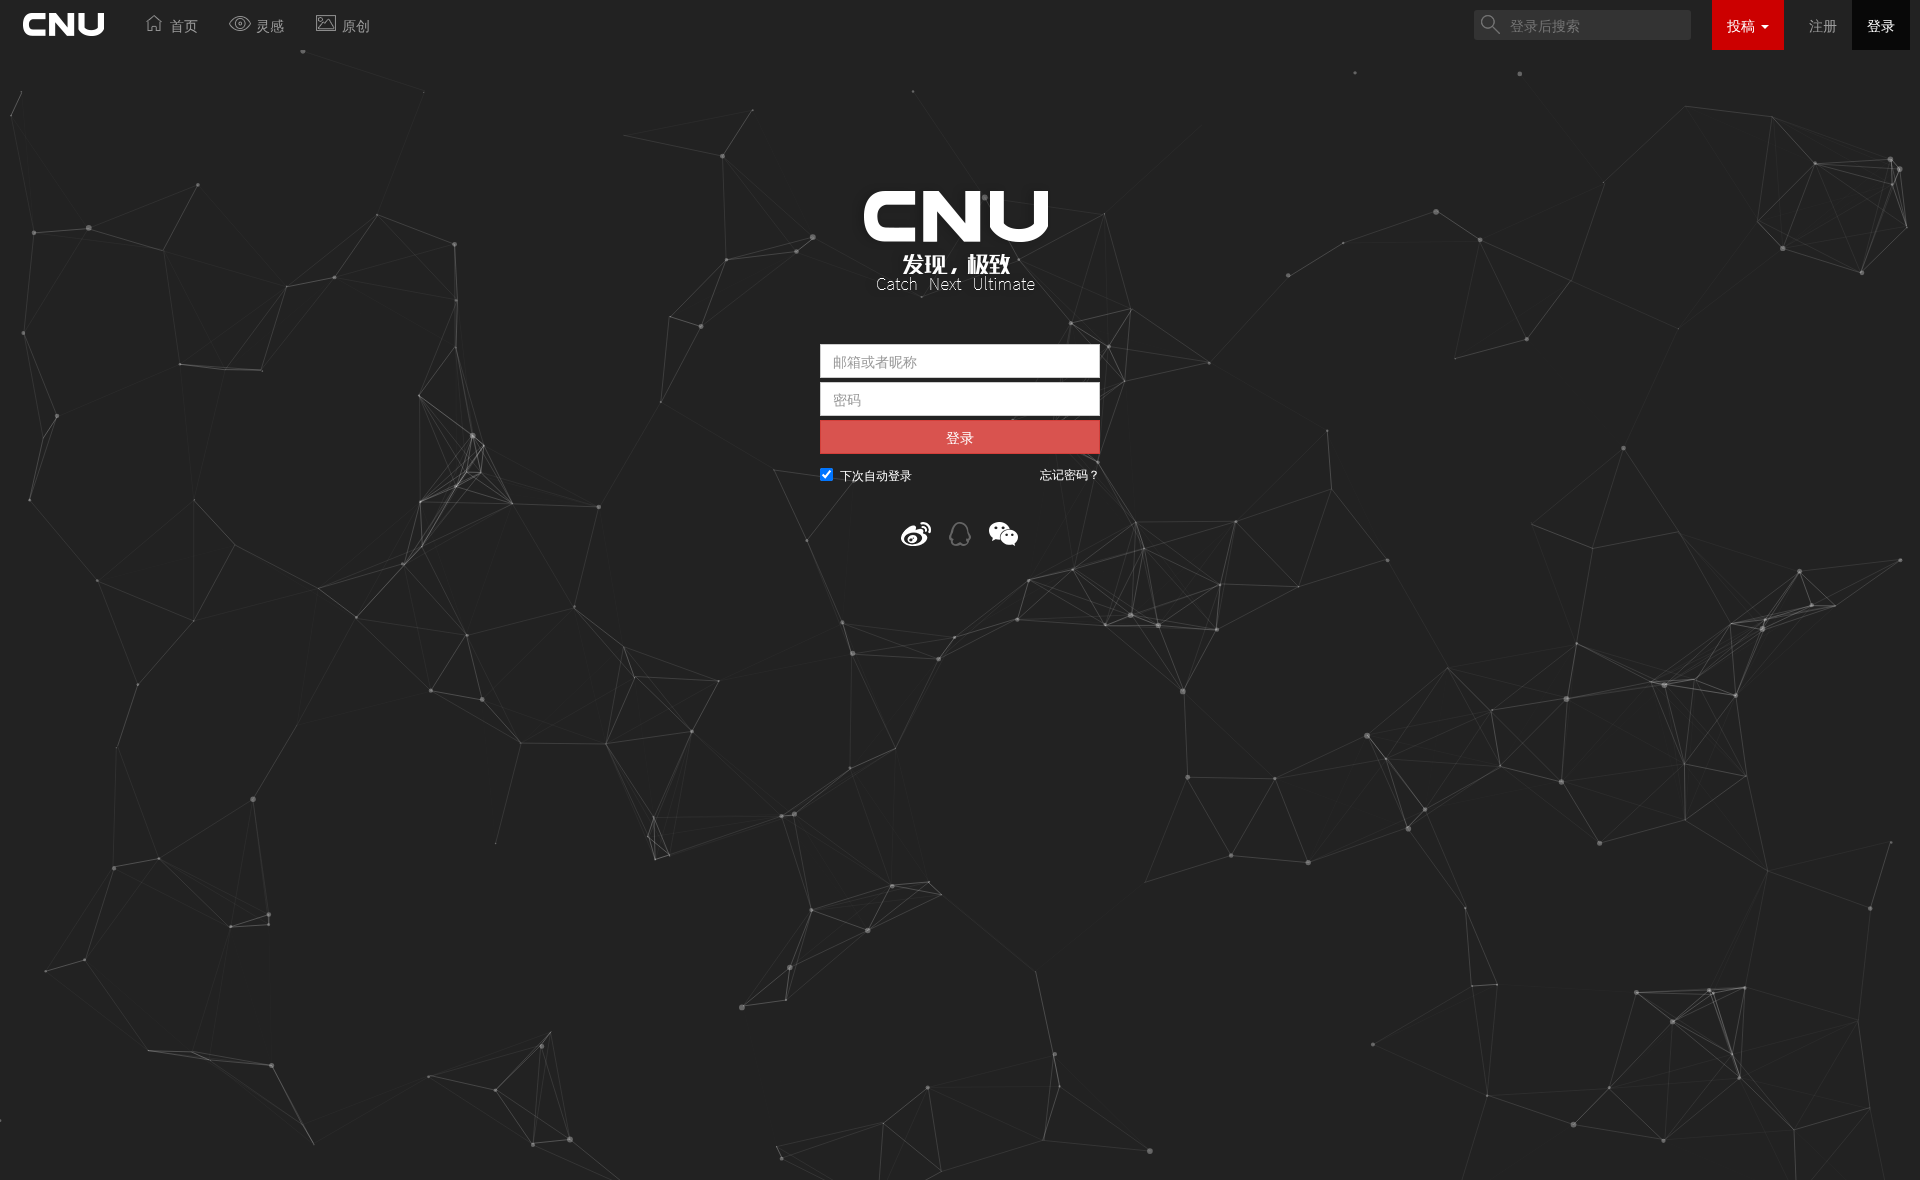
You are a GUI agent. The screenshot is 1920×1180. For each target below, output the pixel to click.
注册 (1823, 25)
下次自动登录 (876, 474)
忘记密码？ (1070, 474)
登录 (1881, 25)
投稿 (1743, 25)
